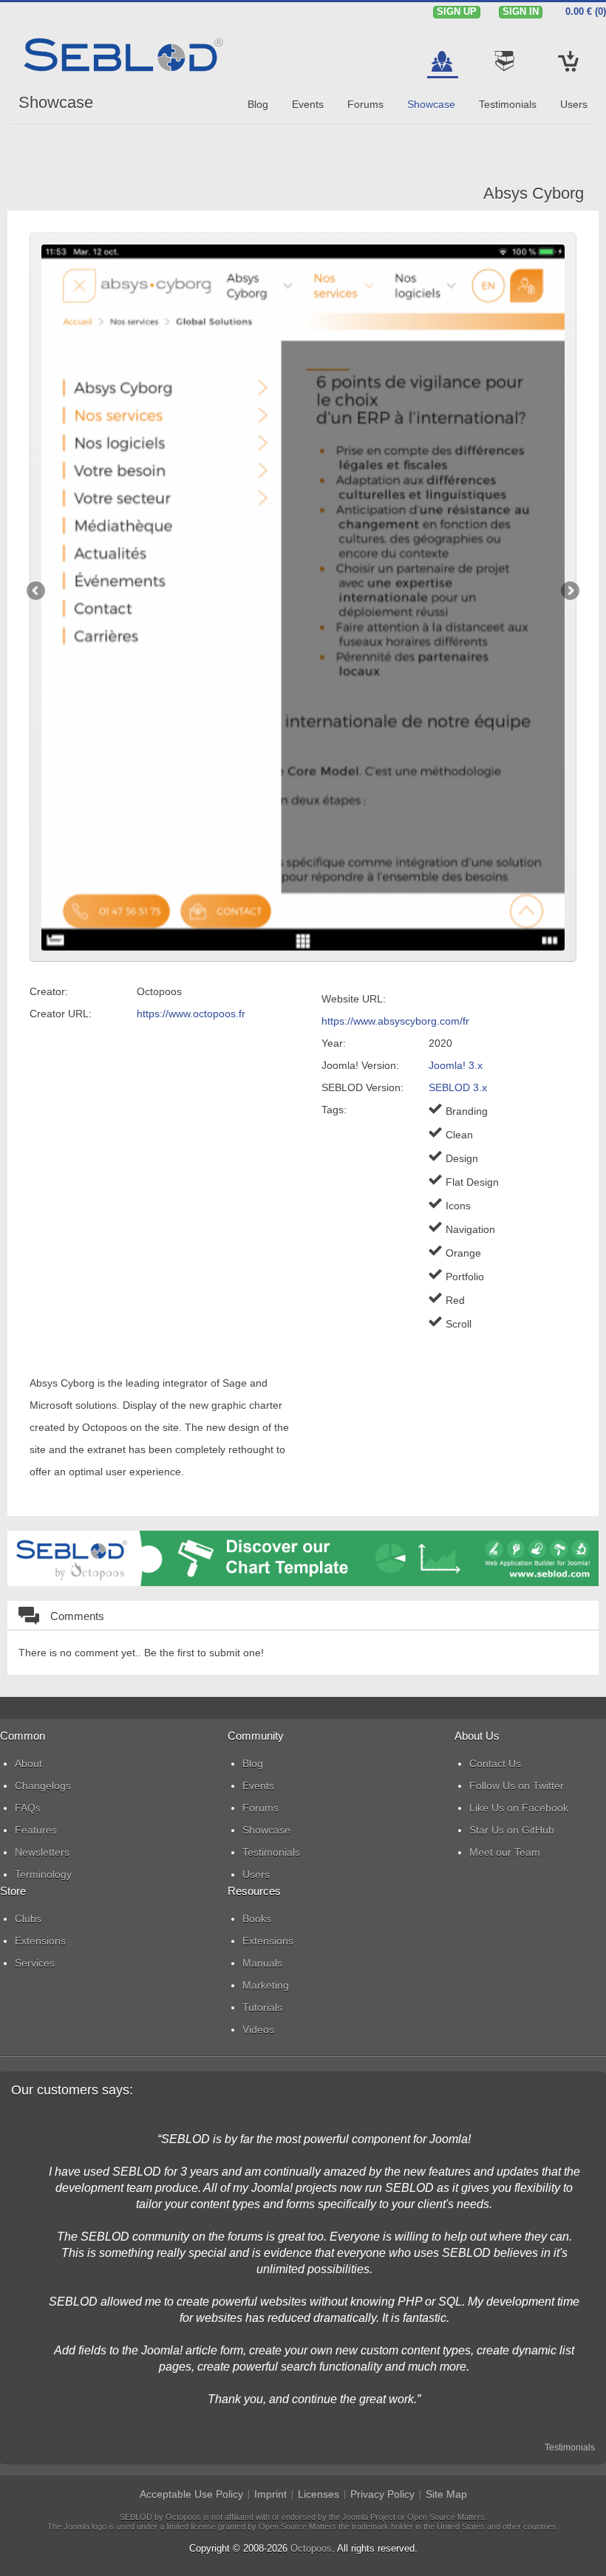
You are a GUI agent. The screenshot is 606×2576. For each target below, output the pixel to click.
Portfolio (465, 1277)
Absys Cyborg (534, 193)
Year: (334, 1043)
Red (455, 1300)
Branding (467, 1111)
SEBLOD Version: (362, 1087)
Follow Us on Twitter (517, 1786)
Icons (458, 1206)
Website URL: (354, 999)
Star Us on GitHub (512, 1830)
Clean (459, 1135)
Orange (463, 1253)
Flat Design (472, 1182)
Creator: (49, 991)
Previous (37, 592)
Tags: (334, 1110)
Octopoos (311, 2548)
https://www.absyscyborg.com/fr (395, 1021)
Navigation (470, 1229)
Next (569, 592)
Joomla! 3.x (456, 1065)
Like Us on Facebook (519, 1808)
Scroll (459, 1324)
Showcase (56, 102)
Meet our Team (505, 1852)
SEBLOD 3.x (458, 1087)
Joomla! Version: (360, 1065)
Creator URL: (61, 1014)
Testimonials (570, 2447)
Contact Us (495, 1763)
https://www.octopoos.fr (191, 1014)
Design (462, 1158)
